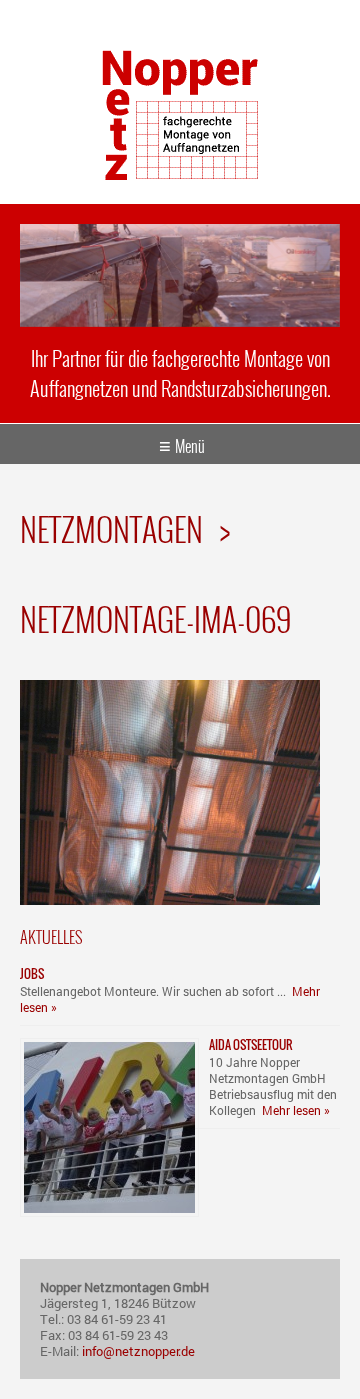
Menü (190, 446)
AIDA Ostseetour (251, 1044)
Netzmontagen (111, 528)
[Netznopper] (180, 173)
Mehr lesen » (296, 1110)
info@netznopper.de (138, 1351)
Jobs (32, 973)
